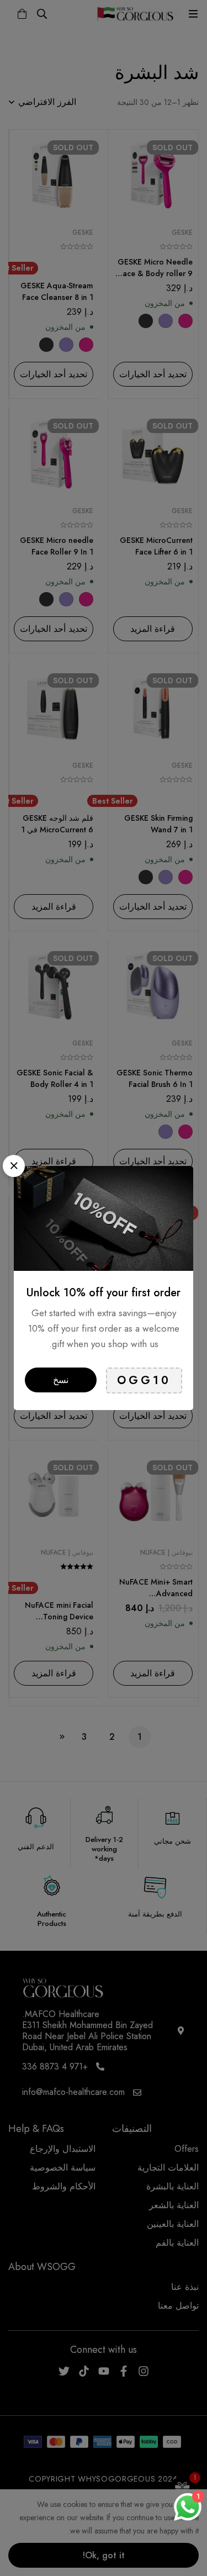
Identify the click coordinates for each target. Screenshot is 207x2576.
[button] (14, 1166)
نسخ (61, 1380)
